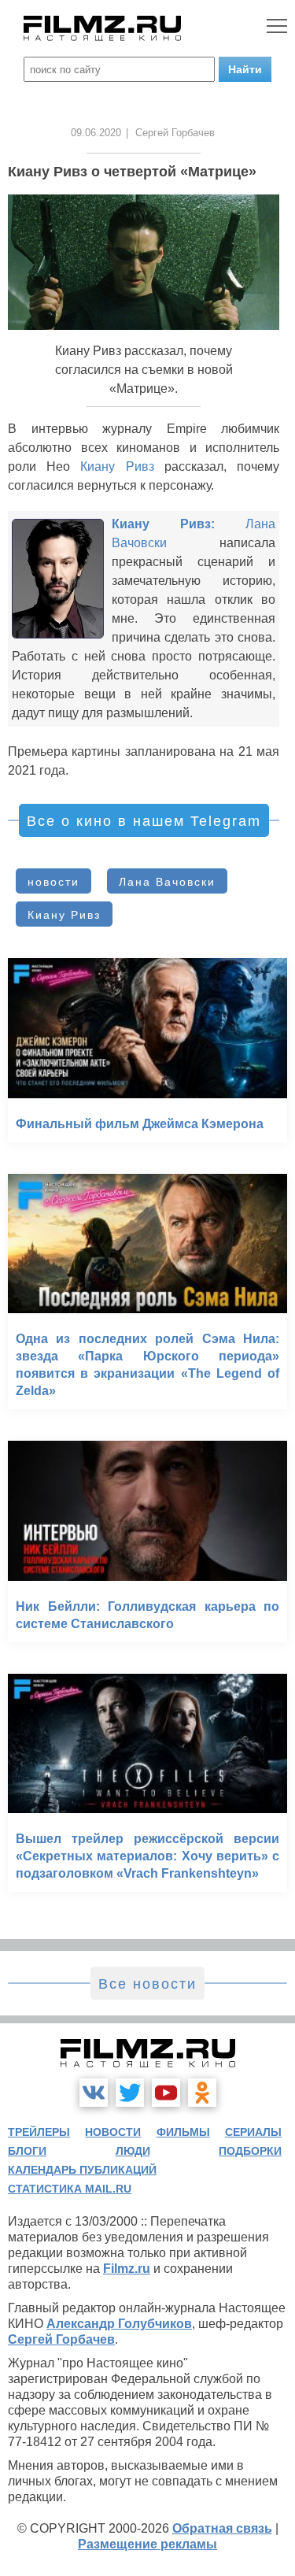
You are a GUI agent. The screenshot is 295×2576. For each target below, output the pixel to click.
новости (53, 882)
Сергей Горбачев (61, 2339)
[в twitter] (130, 2093)
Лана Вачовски (167, 882)
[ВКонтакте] (94, 2093)
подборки (250, 2151)
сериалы (253, 2132)
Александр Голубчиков (119, 2324)
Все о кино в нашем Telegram (144, 821)
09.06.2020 (96, 133)
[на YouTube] (166, 2093)
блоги (27, 2151)
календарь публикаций (82, 2170)
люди (133, 2151)
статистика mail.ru (70, 2189)
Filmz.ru (127, 2269)
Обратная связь (222, 2528)
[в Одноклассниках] (202, 2093)
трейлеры (39, 2132)
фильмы (183, 2132)
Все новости (147, 1984)
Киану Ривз (117, 466)
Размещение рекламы (147, 2544)
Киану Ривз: (163, 524)
